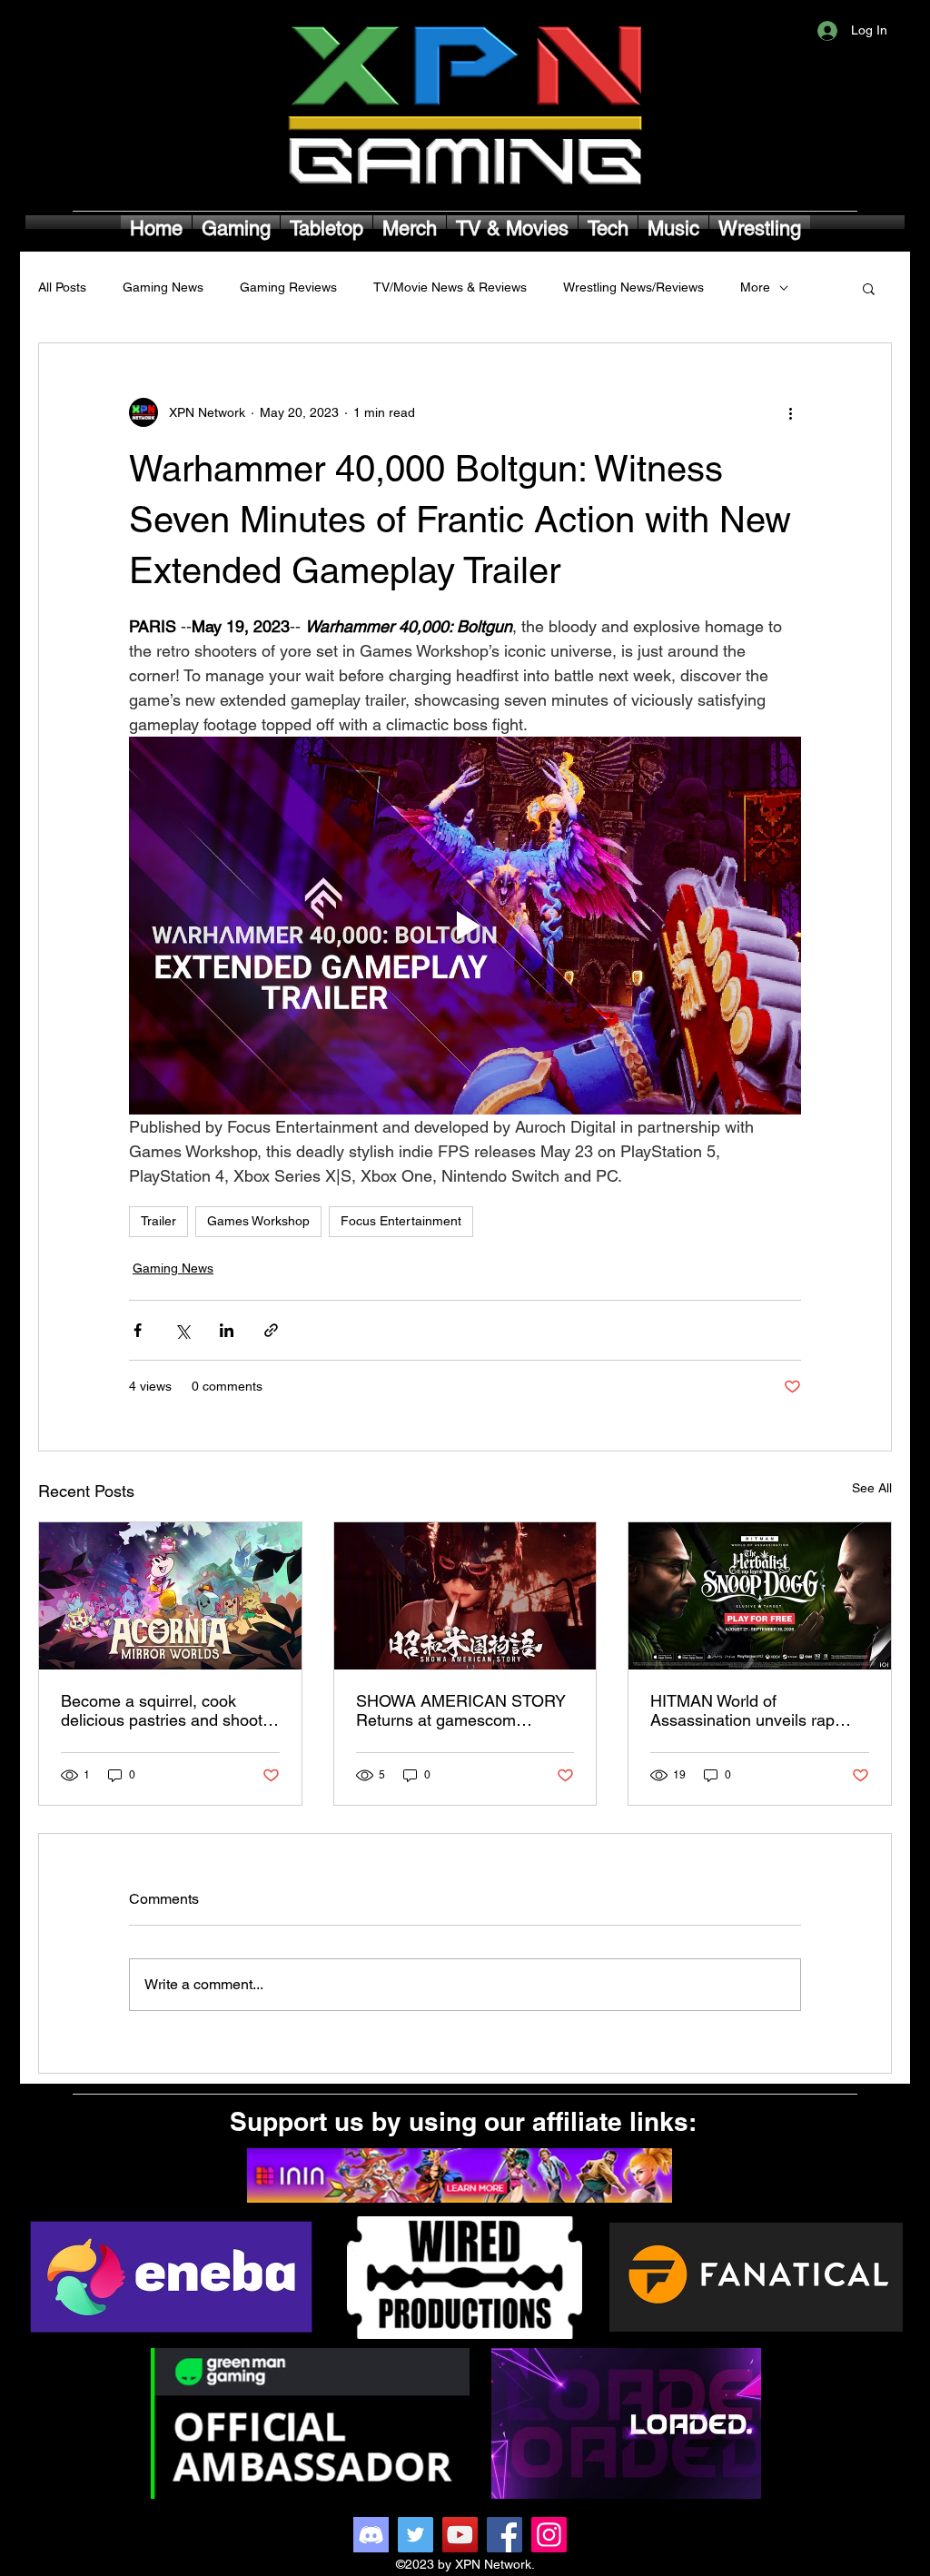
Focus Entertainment (401, 1221)
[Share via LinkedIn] (227, 1330)
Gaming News (163, 287)
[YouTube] (460, 2535)
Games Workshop (258, 1221)
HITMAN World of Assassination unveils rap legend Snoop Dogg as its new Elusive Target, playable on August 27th (753, 1710)
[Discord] (371, 2535)
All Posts (62, 287)
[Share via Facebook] (138, 1330)
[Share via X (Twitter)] (182, 1330)
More (755, 287)
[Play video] (465, 926)
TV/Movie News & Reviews (450, 287)
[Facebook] (505, 2535)
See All (872, 1488)
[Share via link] (271, 1330)
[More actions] (790, 412)
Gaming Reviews (288, 287)
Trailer (158, 1221)
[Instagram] (549, 2535)
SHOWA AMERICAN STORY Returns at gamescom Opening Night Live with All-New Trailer (461, 1710)
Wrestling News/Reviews (633, 287)
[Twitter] (416, 2535)
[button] (869, 288)
